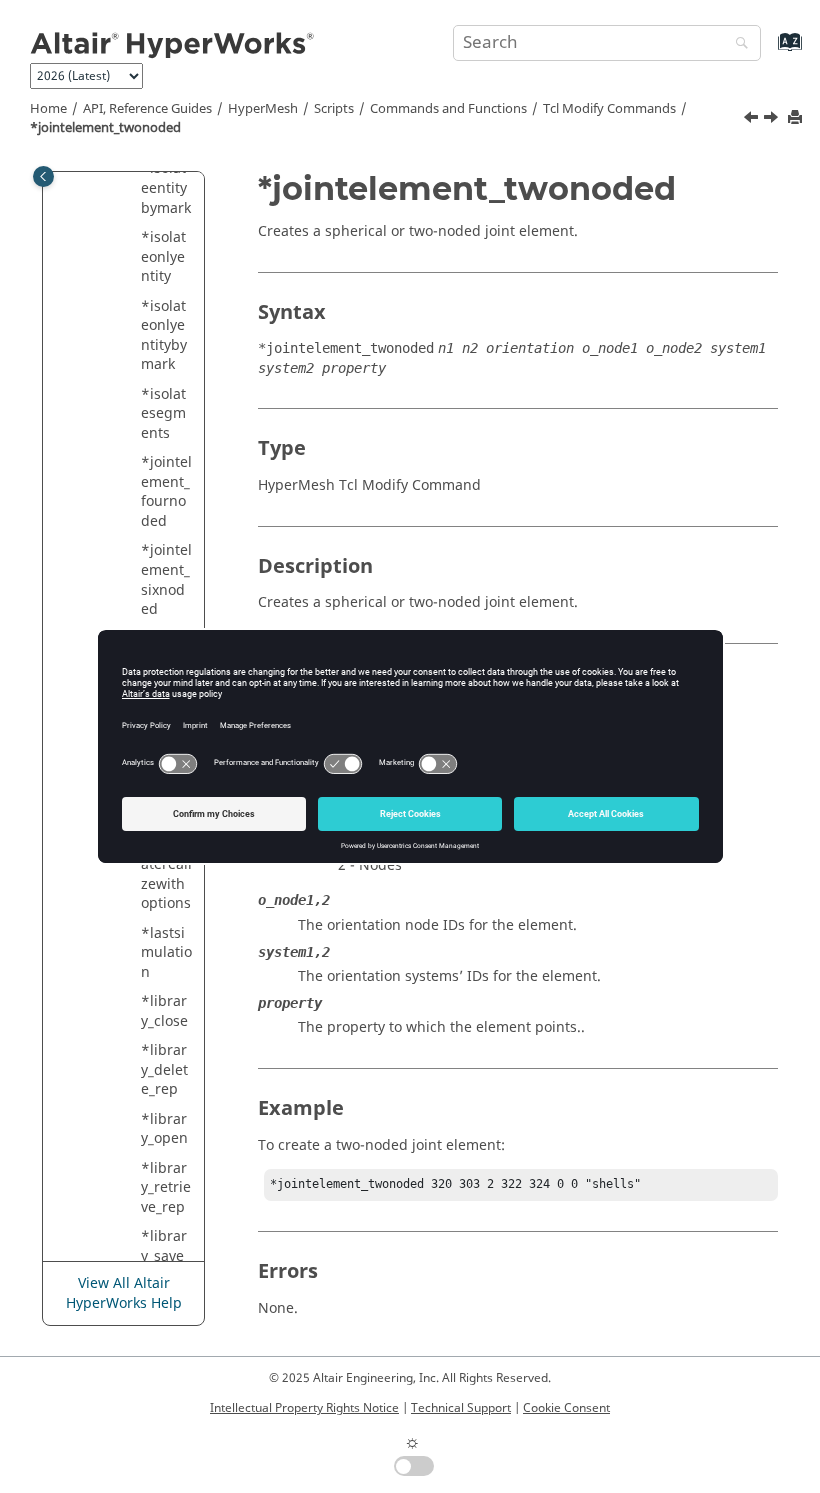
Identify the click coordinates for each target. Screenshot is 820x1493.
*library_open (164, 1129)
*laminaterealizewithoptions (166, 874)
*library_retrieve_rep (166, 1188)
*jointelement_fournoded (166, 492)
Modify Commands (609, 109)
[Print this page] (797, 118)
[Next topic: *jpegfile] (773, 120)
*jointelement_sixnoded (166, 580)
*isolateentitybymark (166, 188)
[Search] (737, 44)
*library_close (164, 1011)
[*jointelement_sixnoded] (753, 120)
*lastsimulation (166, 953)
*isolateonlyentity (163, 257)
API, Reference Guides (147, 109)
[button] (133, 238)
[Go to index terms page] (768, 51)
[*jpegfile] (773, 120)
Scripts (334, 109)
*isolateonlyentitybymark (164, 336)
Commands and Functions (448, 109)
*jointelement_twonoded (105, 128)
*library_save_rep (165, 1256)
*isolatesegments (163, 414)
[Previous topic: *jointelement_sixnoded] (753, 120)
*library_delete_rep (164, 1070)
